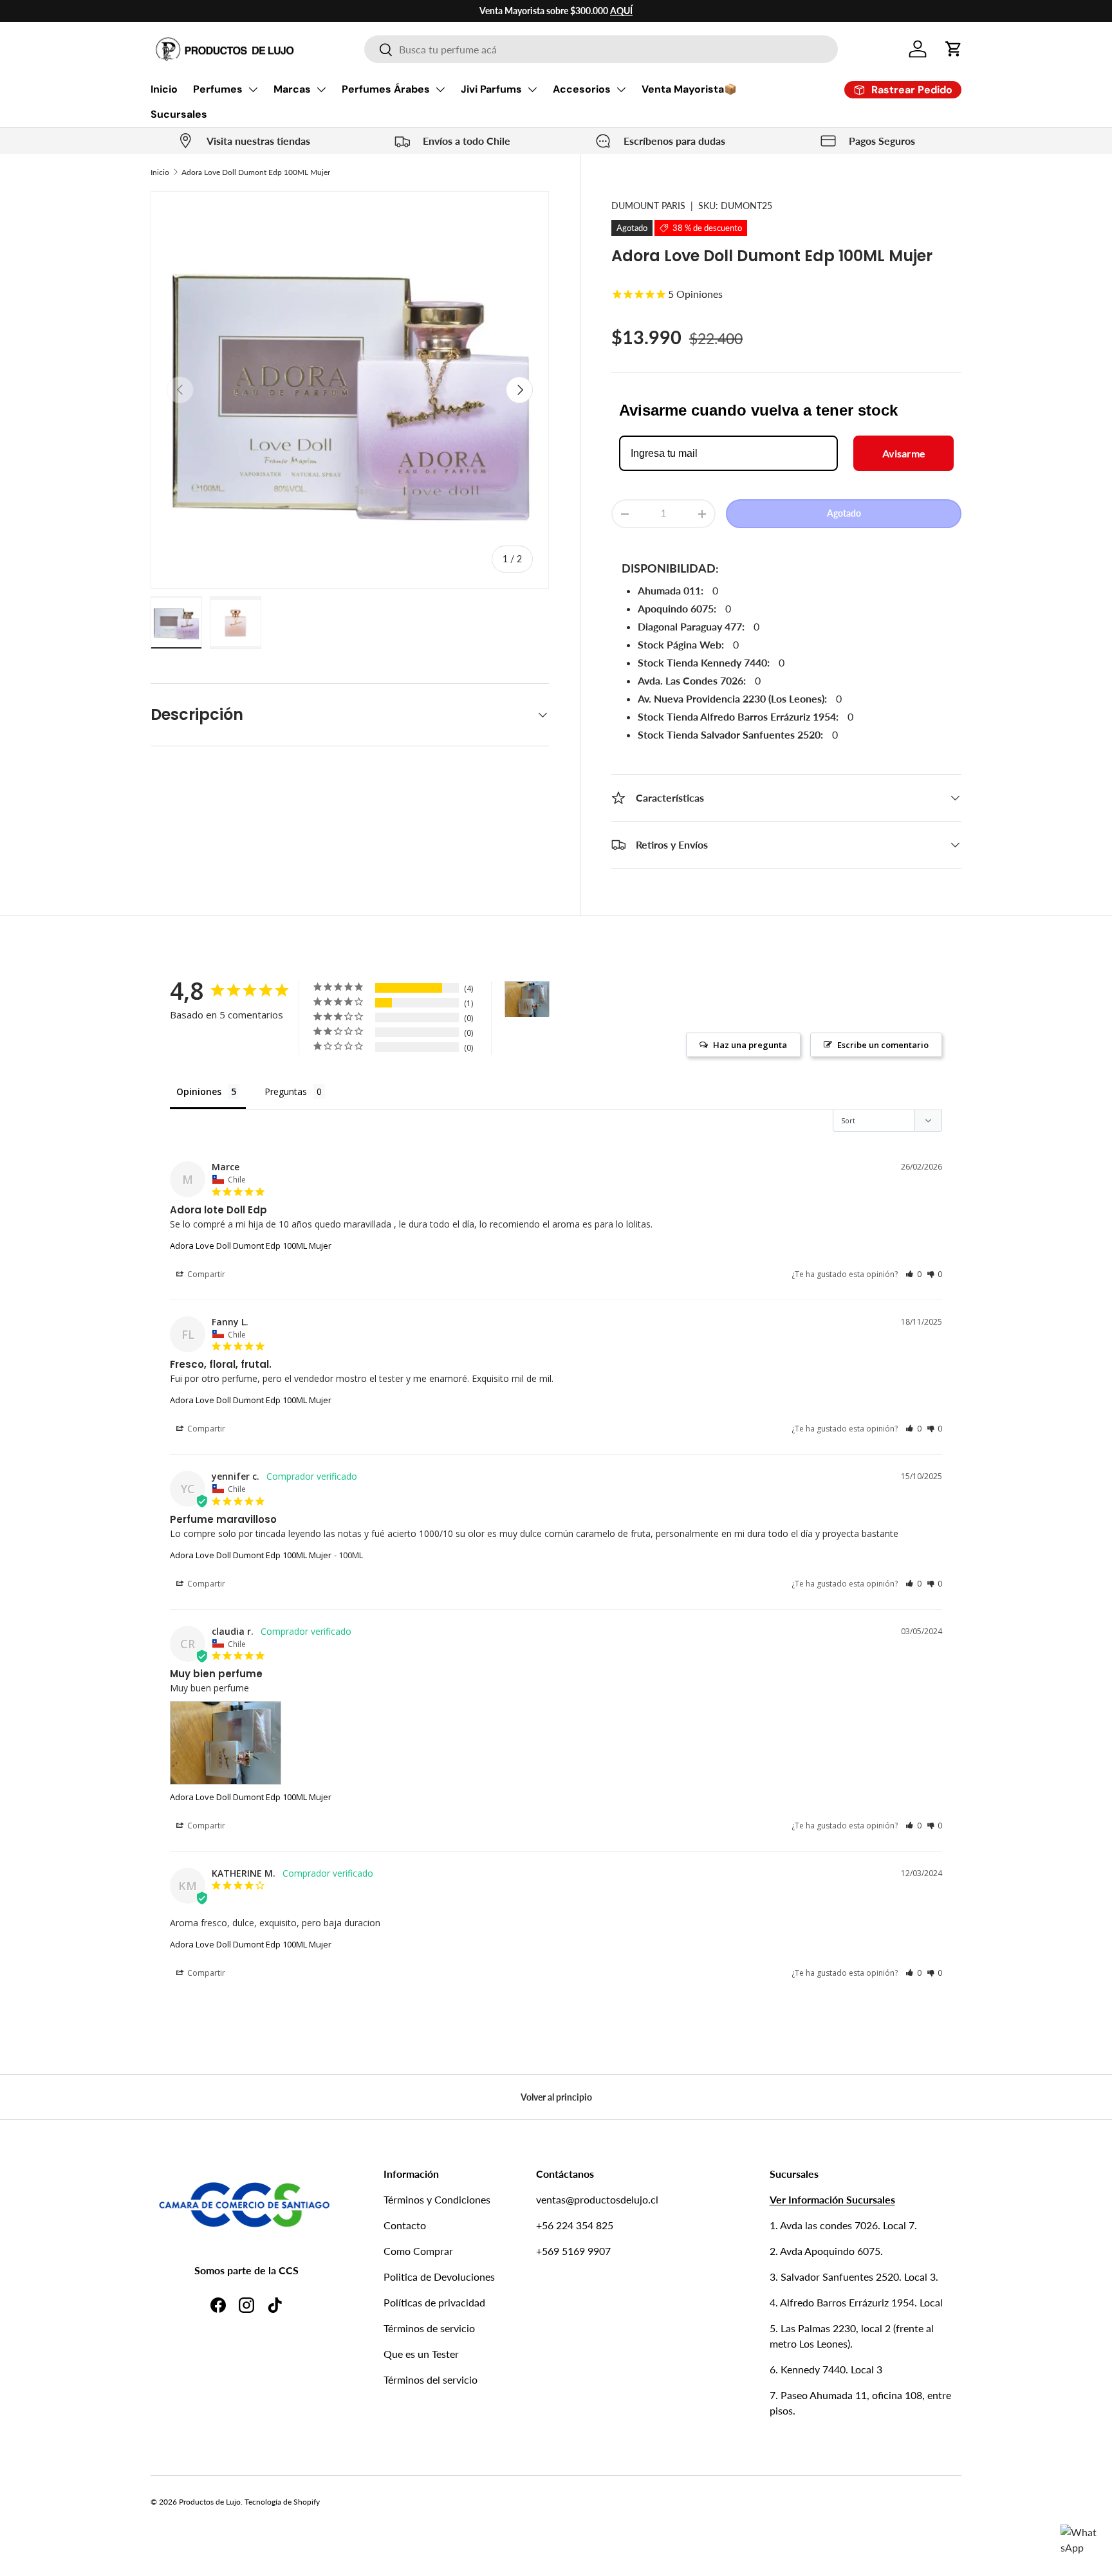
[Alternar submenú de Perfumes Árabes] (440, 89)
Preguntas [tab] (286, 1091)
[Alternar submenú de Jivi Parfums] (532, 89)
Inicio (164, 89)
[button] (954, 49)
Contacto (405, 2225)
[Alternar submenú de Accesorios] (621, 89)
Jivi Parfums (491, 89)
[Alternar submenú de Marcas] (321, 89)
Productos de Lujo (210, 2502)
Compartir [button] (205, 1274)
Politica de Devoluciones (439, 2277)
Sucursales (179, 114)
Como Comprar (418, 2251)
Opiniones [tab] (199, 1091)
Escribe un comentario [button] (883, 1045)
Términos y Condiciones (437, 2199)
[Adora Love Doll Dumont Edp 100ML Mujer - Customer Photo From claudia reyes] (527, 999)
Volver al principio (556, 2097)
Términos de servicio (429, 2328)
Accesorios (582, 89)
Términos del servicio (431, 2379)
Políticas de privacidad (434, 2302)
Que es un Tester (421, 2354)
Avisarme (904, 453)
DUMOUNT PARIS (648, 206)
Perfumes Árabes (386, 89)
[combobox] (601, 49)
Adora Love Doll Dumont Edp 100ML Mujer (256, 172)
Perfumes (218, 89)
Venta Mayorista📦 (689, 89)
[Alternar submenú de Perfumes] (253, 89)
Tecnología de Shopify (282, 2502)
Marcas (292, 89)
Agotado (844, 513)
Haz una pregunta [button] (750, 1045)
